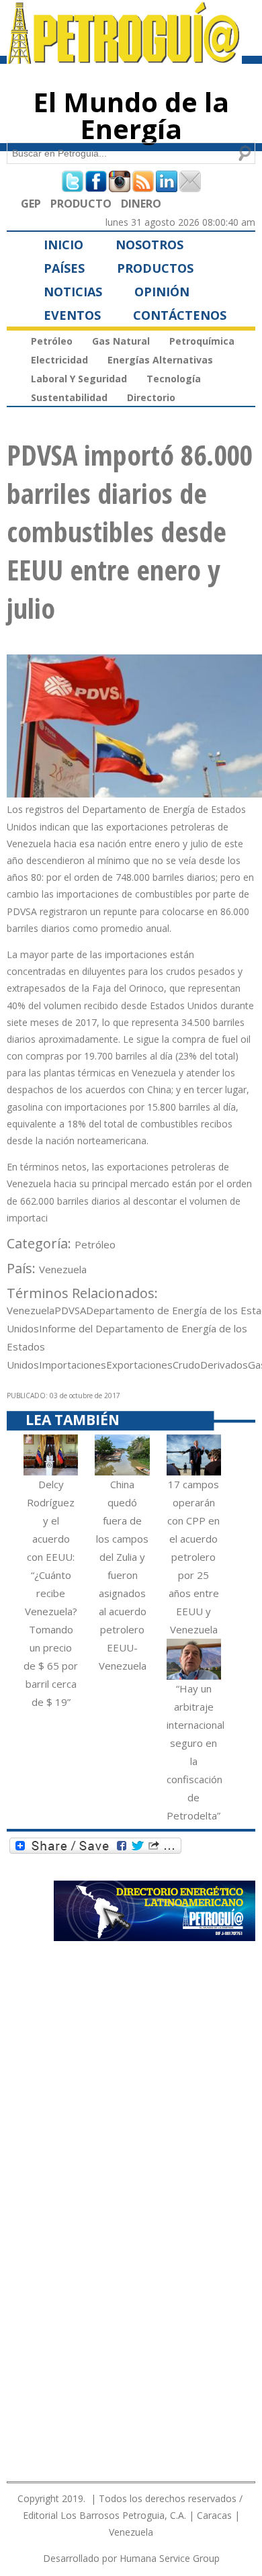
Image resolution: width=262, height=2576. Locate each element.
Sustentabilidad (69, 397)
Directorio (151, 397)
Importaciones (73, 1365)
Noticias (73, 292)
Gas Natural (121, 341)
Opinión (162, 292)
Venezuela (63, 1269)
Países (64, 268)
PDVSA (70, 1310)
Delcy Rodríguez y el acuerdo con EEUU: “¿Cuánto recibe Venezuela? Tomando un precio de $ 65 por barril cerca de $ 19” (51, 1593)
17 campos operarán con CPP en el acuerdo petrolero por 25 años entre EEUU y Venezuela (193, 1557)
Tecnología (174, 379)
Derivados (224, 1365)
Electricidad (59, 360)
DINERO (141, 204)
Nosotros (149, 245)
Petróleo (52, 341)
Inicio (63, 245)
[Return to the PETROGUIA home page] (124, 58)
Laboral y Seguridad (79, 379)
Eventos (72, 315)
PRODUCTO (81, 204)
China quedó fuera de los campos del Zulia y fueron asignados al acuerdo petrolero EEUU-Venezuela (122, 1575)
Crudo (186, 1365)
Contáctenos (180, 315)
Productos (155, 268)
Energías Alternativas (160, 360)
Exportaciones (139, 1365)
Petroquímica (202, 341)
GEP (31, 204)
